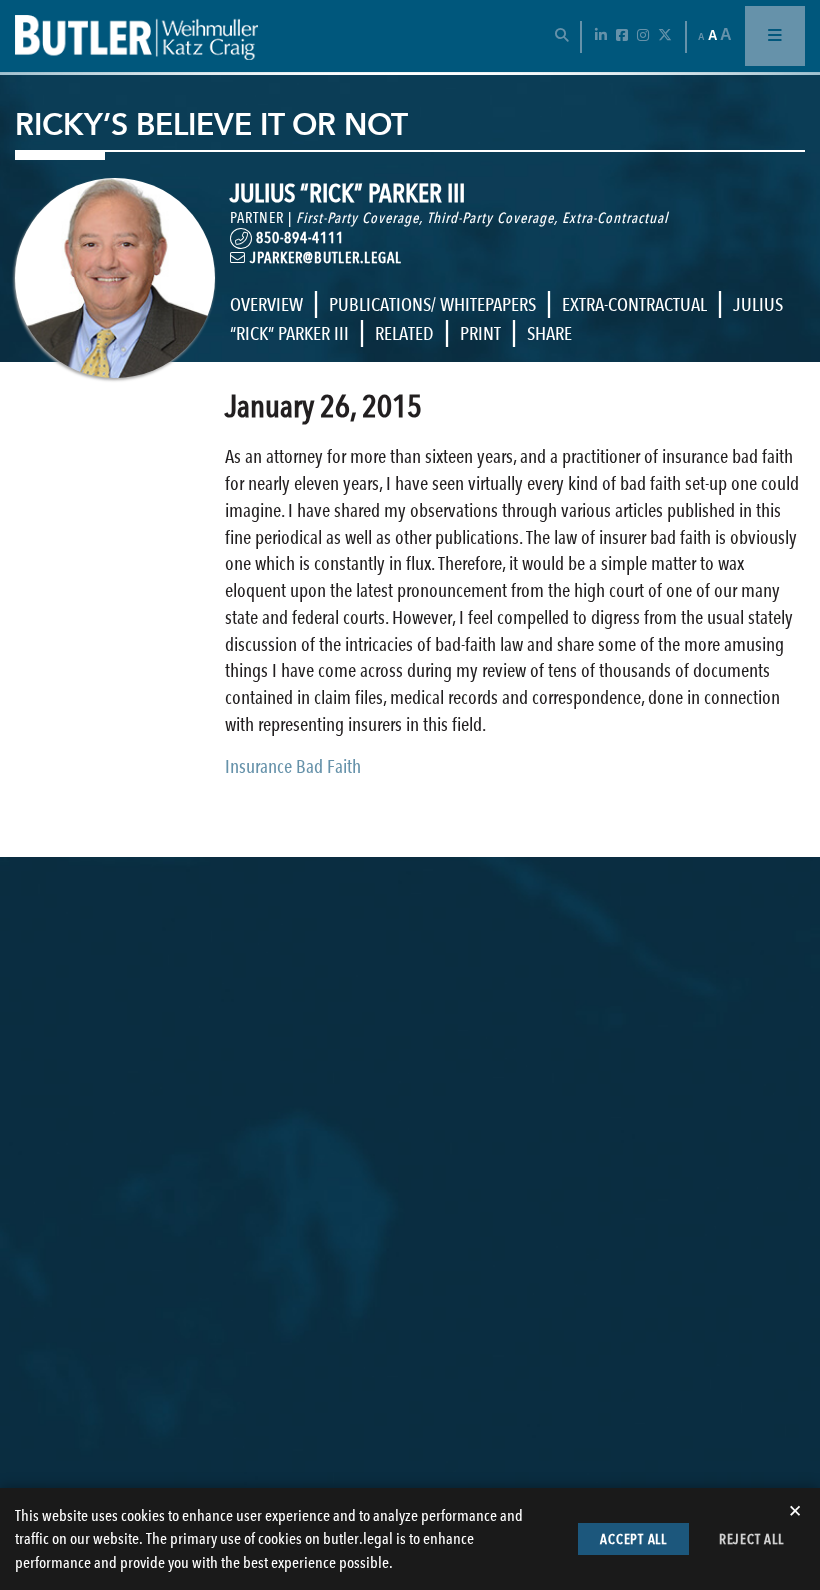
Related (404, 333)
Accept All (633, 1539)
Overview (266, 304)
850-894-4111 (298, 238)
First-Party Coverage (357, 218)
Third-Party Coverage (490, 218)
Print (480, 333)
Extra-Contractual (615, 218)
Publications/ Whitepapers (432, 304)
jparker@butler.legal (324, 258)
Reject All (751, 1539)
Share (549, 333)
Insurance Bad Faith (293, 766)
